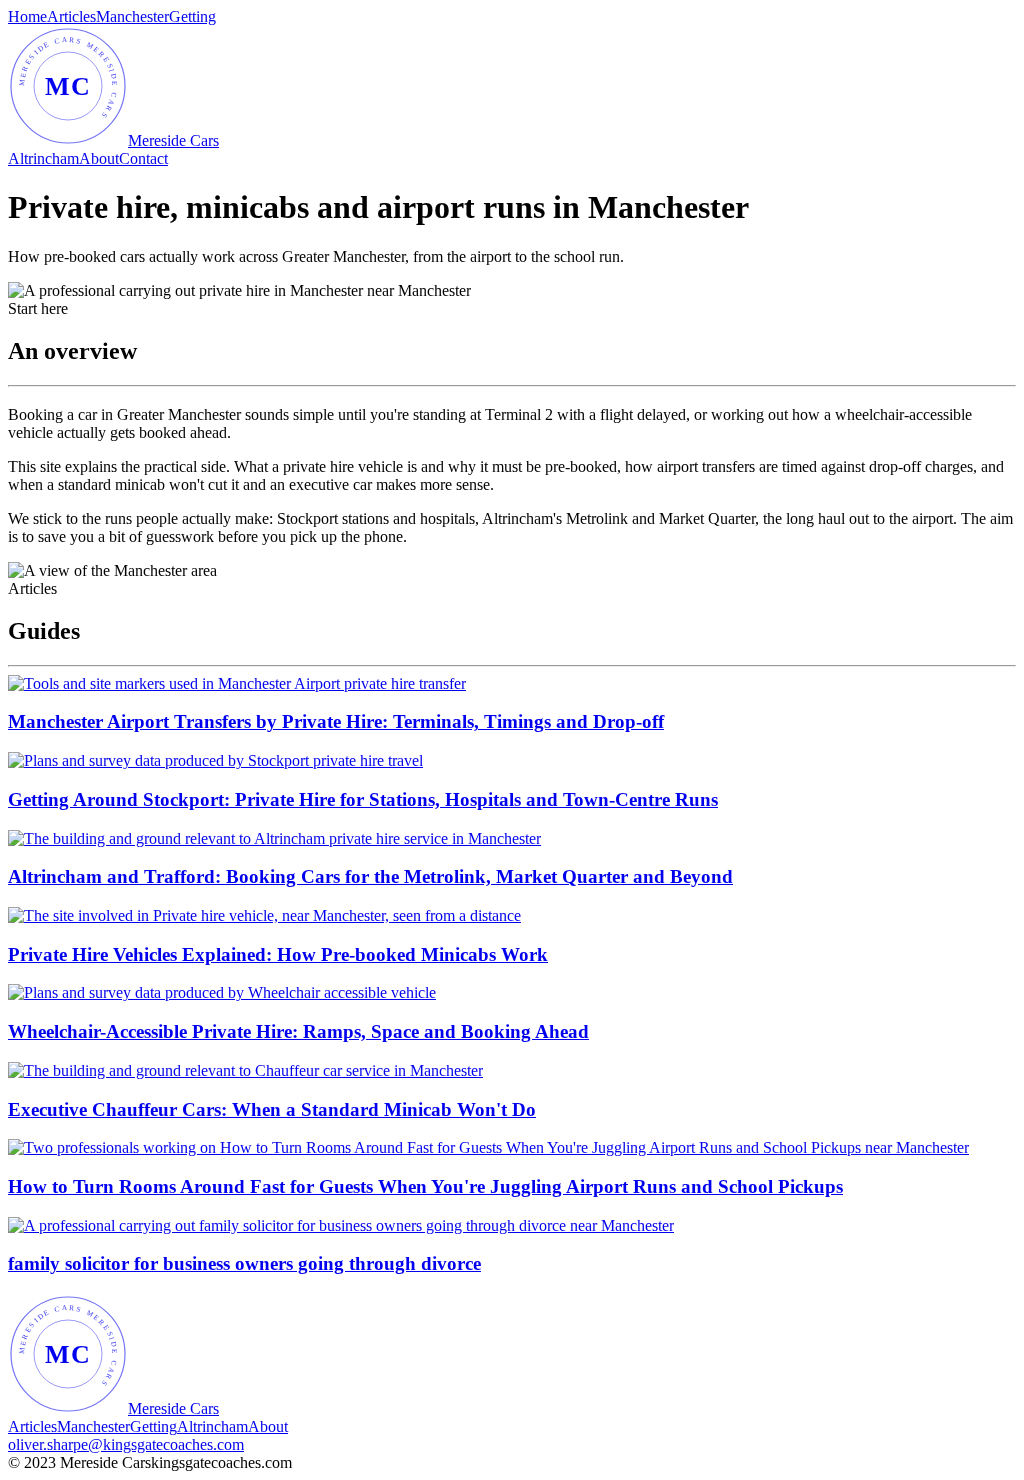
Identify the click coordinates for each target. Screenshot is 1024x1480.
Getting (192, 16)
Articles (71, 16)
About (99, 158)
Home (27, 16)
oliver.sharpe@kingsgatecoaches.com (126, 1444)
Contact (143, 158)
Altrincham (43, 158)
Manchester (132, 16)
